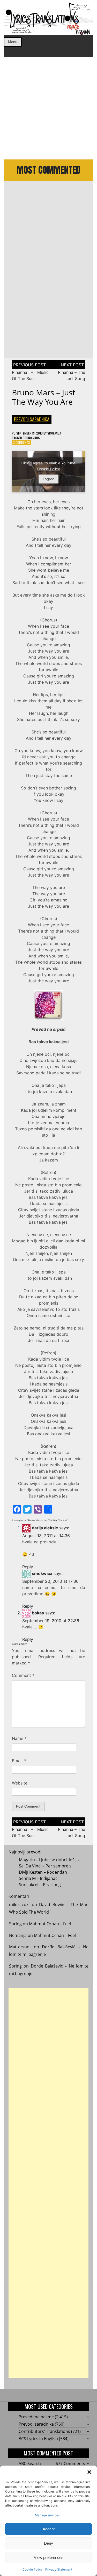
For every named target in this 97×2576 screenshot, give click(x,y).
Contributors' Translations (44, 2431)
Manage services (47, 2515)
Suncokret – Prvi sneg (40, 1885)
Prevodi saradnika (32, 419)
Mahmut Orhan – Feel (50, 1924)
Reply (28, 1567)
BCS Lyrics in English (38, 2439)
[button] (89, 2472)
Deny (48, 2543)
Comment (23, 1675)
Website (20, 1783)
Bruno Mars (31, 438)
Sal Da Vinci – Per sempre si (46, 1866)
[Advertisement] (48, 108)
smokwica (54, 433)
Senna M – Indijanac (38, 1878)
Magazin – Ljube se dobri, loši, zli (50, 1860)
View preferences (49, 2557)
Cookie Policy (33, 2569)
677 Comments (70, 2463)
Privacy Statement (59, 2569)
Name (19, 1738)
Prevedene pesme (36, 2417)
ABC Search (30, 2463)
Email (19, 1761)
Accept (49, 2529)
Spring (15, 1924)
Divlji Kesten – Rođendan (43, 1872)
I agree (48, 479)
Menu (13, 42)
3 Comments (22, 442)
